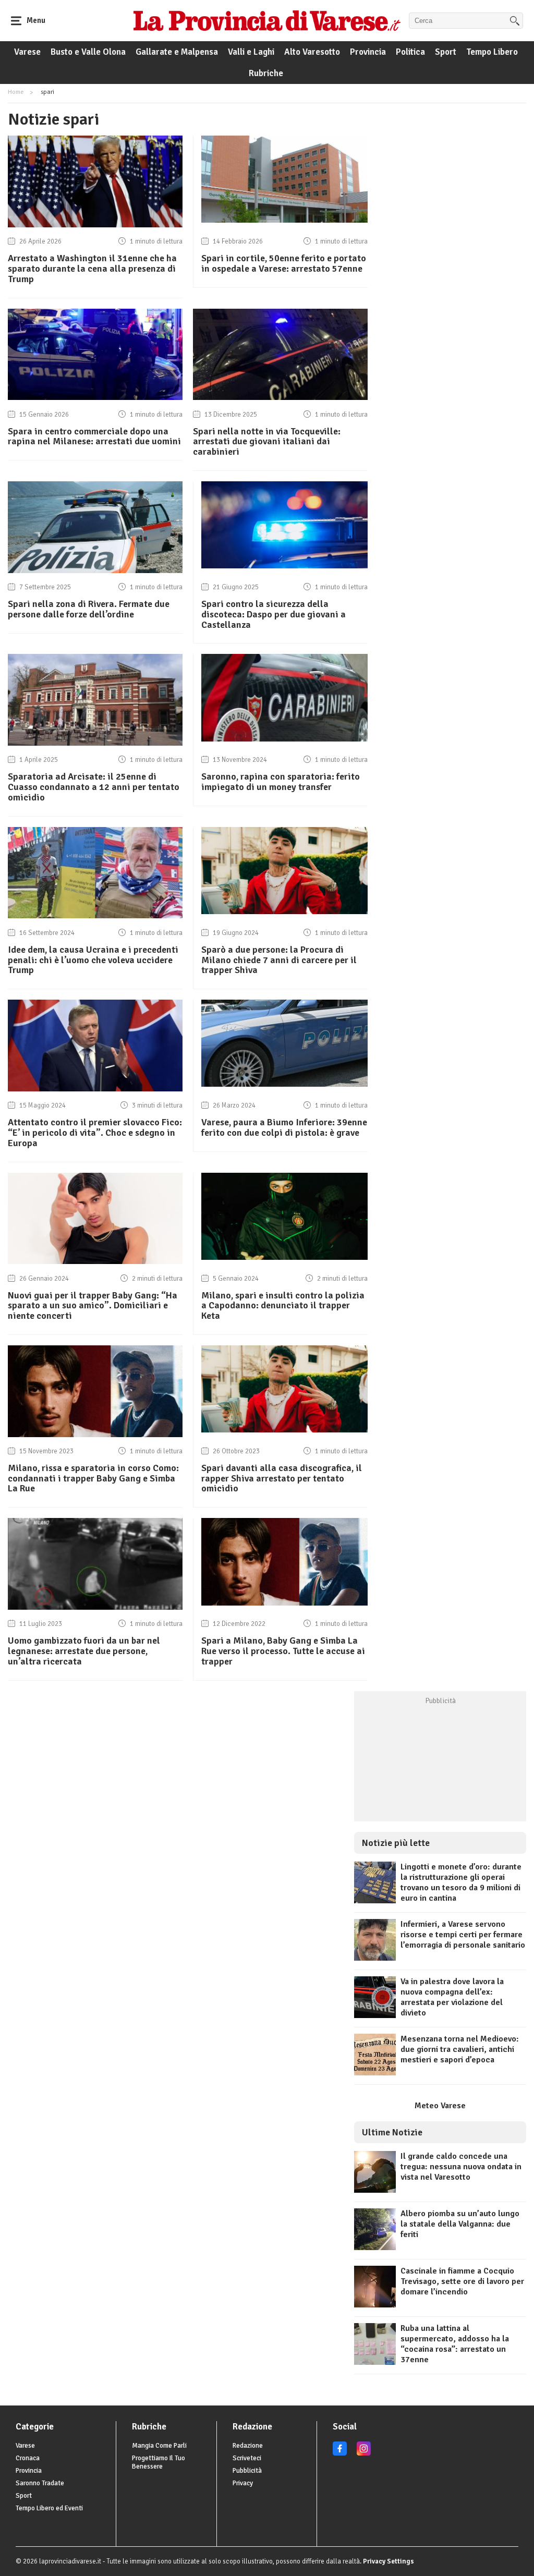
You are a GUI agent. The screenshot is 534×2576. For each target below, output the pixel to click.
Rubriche (266, 73)
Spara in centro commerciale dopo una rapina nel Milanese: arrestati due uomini (94, 436)
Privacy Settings (389, 2561)
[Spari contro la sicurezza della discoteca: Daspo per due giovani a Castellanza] (284, 566)
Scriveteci (247, 2458)
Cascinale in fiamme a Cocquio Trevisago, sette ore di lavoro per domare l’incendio (462, 2281)
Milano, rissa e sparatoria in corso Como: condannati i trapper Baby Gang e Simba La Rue (93, 1478)
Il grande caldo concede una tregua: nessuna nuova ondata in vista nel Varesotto (461, 2167)
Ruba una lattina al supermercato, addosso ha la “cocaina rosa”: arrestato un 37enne (455, 2344)
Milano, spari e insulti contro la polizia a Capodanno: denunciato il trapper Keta (283, 1306)
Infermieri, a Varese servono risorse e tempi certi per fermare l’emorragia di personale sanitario (463, 1935)
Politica (410, 52)
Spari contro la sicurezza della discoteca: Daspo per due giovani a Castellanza (274, 614)
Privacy (243, 2483)
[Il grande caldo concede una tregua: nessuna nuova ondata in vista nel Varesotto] (375, 2190)
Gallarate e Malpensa (177, 52)
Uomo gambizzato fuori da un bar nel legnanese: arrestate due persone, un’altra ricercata (84, 1651)
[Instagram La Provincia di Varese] (364, 2453)
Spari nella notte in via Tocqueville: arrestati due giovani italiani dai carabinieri (267, 442)
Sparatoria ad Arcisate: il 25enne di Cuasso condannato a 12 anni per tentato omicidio (94, 787)
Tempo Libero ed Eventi (49, 2508)
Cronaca (28, 2458)
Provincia (368, 52)
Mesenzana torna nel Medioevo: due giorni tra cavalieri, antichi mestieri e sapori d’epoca (460, 2049)
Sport (446, 52)
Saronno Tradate (40, 2483)
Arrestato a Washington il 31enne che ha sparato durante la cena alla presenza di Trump (92, 269)
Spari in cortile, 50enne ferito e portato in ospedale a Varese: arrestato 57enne (284, 263)
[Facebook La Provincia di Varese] (340, 2453)
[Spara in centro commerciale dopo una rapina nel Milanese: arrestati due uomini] (95, 397)
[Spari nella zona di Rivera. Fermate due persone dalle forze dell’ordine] (95, 570)
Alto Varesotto (312, 52)
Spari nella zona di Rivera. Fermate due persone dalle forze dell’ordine (89, 609)
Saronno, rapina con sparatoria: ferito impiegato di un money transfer (281, 782)
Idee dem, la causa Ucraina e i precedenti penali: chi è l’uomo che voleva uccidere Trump (93, 960)
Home (16, 92)
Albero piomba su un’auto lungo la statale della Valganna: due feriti (460, 2224)
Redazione (248, 2446)
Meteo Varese (440, 2106)
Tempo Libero (492, 52)
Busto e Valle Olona (88, 52)
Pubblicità (247, 2471)
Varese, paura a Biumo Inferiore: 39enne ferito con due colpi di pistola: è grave (284, 1127)
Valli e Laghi (251, 52)
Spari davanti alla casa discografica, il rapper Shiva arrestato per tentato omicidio (282, 1478)
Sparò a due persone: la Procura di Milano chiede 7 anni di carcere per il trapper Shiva (279, 960)
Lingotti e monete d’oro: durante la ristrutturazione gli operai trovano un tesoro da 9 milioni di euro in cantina (461, 1882)
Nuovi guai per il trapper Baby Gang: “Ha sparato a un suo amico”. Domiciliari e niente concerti (93, 1306)
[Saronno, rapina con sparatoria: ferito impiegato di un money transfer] (284, 739)
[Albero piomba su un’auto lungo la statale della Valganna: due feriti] (375, 2247)
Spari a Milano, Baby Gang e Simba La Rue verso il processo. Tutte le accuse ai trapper (283, 1651)
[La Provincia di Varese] (267, 20)
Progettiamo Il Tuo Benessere (159, 2462)
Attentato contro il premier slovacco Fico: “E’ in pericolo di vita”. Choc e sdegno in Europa (95, 1133)
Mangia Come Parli (159, 2446)
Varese (27, 52)
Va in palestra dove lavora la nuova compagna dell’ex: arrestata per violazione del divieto (452, 1997)
